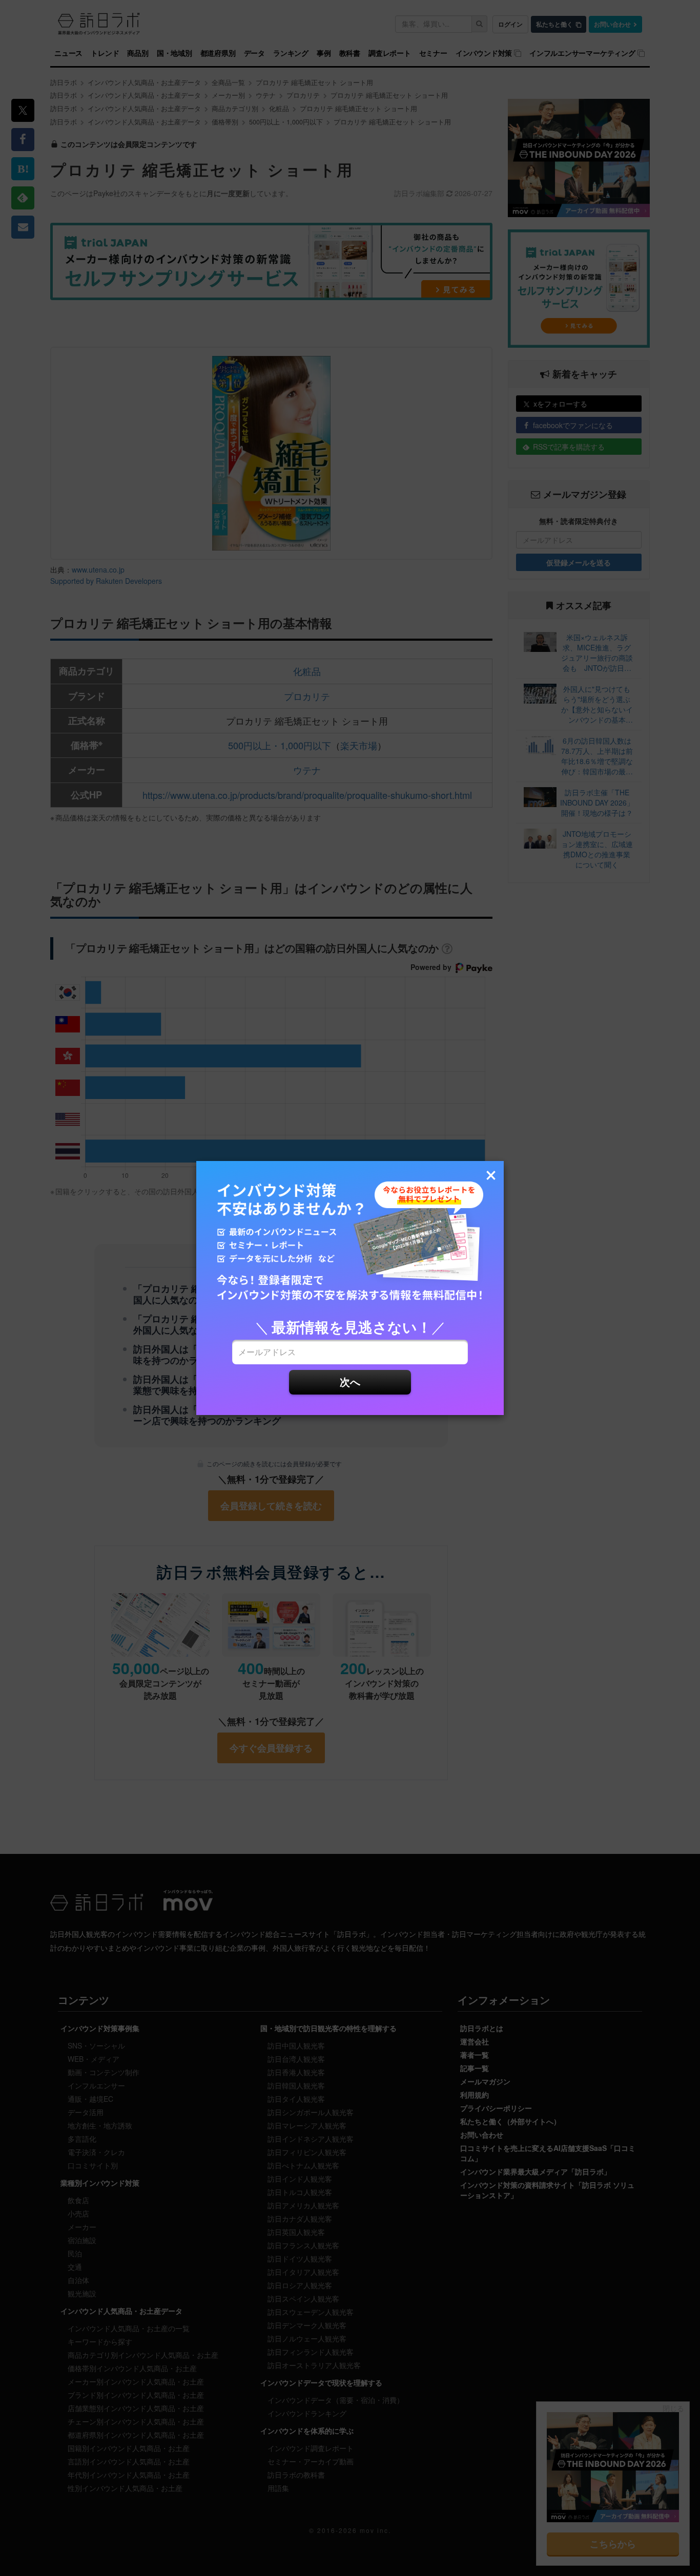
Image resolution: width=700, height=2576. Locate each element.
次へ (350, 1381)
